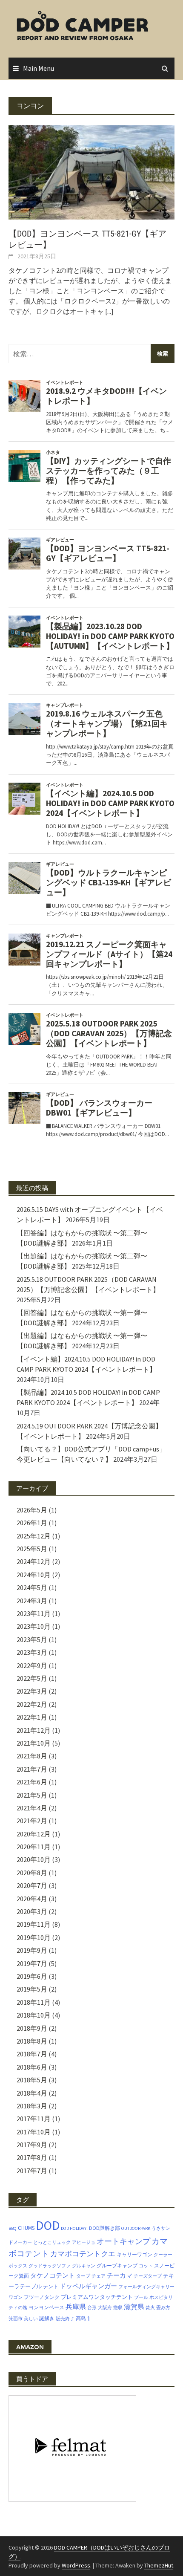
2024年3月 (32, 1601)
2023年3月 (32, 1652)
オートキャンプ (123, 2241)
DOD (48, 2225)
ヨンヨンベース (46, 2307)
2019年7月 (32, 1963)
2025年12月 (34, 1536)
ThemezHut (159, 2565)
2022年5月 (32, 1678)
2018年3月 (32, 2106)
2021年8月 (32, 1756)
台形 (92, 2308)
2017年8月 (32, 2157)
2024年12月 (34, 1561)
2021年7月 (32, 1769)
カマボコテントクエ (83, 2254)
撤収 (118, 2308)
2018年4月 (32, 2093)
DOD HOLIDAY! (74, 2228)
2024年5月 (32, 1587)
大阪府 (105, 2308)
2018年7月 (32, 2054)
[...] (109, 311)
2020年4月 (32, 1899)
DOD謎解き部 (104, 2228)
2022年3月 (32, 1691)
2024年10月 (34, 1575)
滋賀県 (134, 2307)
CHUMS (26, 2228)
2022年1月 (32, 1717)
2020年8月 (32, 1873)
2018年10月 (34, 2015)
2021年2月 (32, 1821)
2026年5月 (32, 1510)
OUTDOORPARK (136, 2228)
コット (146, 2266)
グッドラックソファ (50, 2266)
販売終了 (65, 2319)
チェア (99, 2276)
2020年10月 (34, 1859)
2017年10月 (34, 2132)
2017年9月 (32, 2145)
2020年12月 (34, 1834)
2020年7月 (32, 1885)
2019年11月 (34, 1924)
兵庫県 (76, 2307)
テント (51, 2286)
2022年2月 (32, 1704)
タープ (83, 2276)
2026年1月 (32, 1523)
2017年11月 (34, 2119)
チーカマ (120, 2275)
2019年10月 (34, 1937)
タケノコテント (53, 2275)
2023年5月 (32, 1639)
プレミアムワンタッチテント (97, 2297)
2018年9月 (32, 2028)
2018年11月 (34, 2002)
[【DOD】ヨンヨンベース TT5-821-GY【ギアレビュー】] (91, 171)
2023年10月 (34, 1626)
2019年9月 (32, 1950)
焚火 (150, 2308)
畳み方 (163, 2308)
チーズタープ (148, 2276)
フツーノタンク (42, 2297)
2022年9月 (32, 1665)
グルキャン (84, 2266)
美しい (31, 2319)
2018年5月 (32, 2080)
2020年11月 (34, 1847)
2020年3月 (32, 1911)
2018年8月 (32, 2041)
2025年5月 (32, 1549)
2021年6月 (32, 1782)
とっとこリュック (52, 2242)
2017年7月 (32, 2171)
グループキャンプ (117, 2265)
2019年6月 (32, 1976)
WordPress (76, 2565)
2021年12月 (34, 1730)
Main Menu (39, 68)
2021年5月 (32, 1795)
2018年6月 (32, 2067)
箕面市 (16, 2319)
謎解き (47, 2318)
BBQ (13, 2228)
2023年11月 (34, 1613)
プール (141, 2297)
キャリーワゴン (134, 2254)
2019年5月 (32, 1989)
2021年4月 (32, 1808)
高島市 (83, 2318)
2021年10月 (34, 1743)
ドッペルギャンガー (88, 2286)
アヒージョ (84, 2242)
